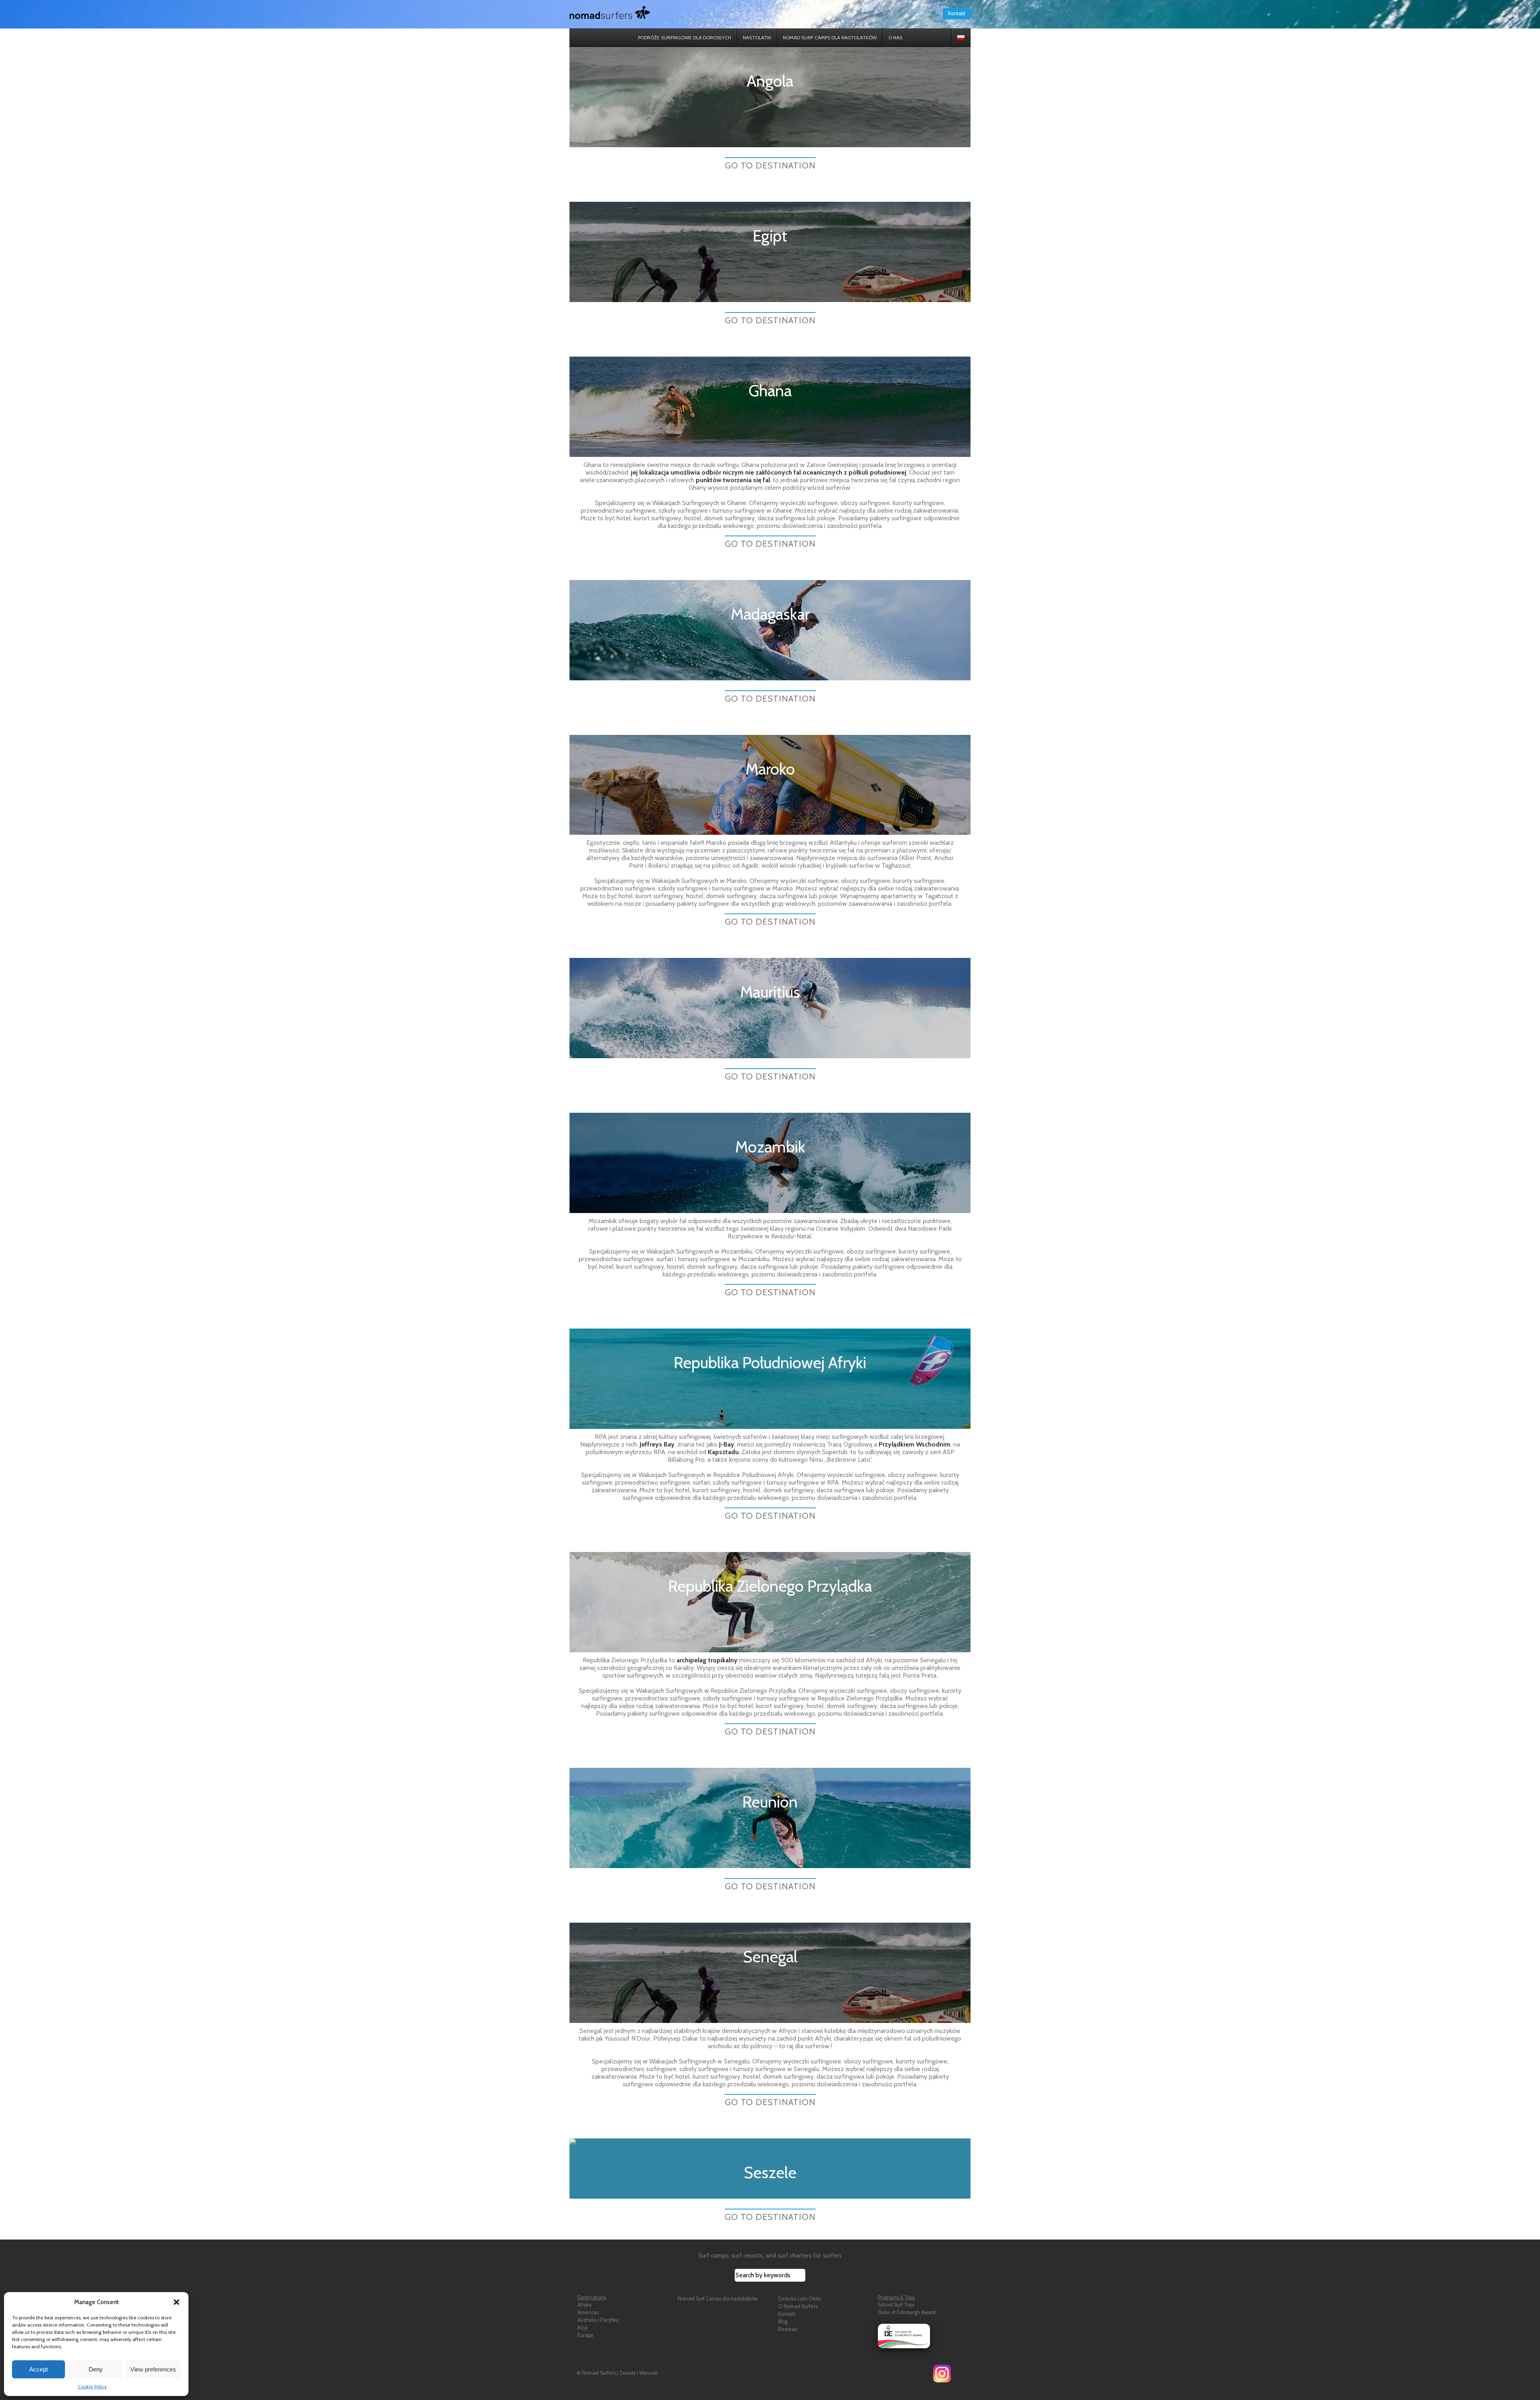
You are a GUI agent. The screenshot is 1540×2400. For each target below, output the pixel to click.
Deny (96, 2369)
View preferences (153, 2369)
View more (770, 97)
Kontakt (957, 13)
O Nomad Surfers (798, 2306)
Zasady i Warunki (638, 2373)
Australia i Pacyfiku (598, 2320)
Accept (38, 2369)
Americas (588, 2312)
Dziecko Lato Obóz (800, 2299)
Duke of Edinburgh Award (907, 2312)
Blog (783, 2322)
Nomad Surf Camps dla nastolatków (718, 2299)
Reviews (787, 2329)
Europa (585, 2335)
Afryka (585, 2305)
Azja (583, 2328)
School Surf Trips (896, 2305)
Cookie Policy (92, 2387)
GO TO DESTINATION (770, 165)
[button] (176, 2302)
